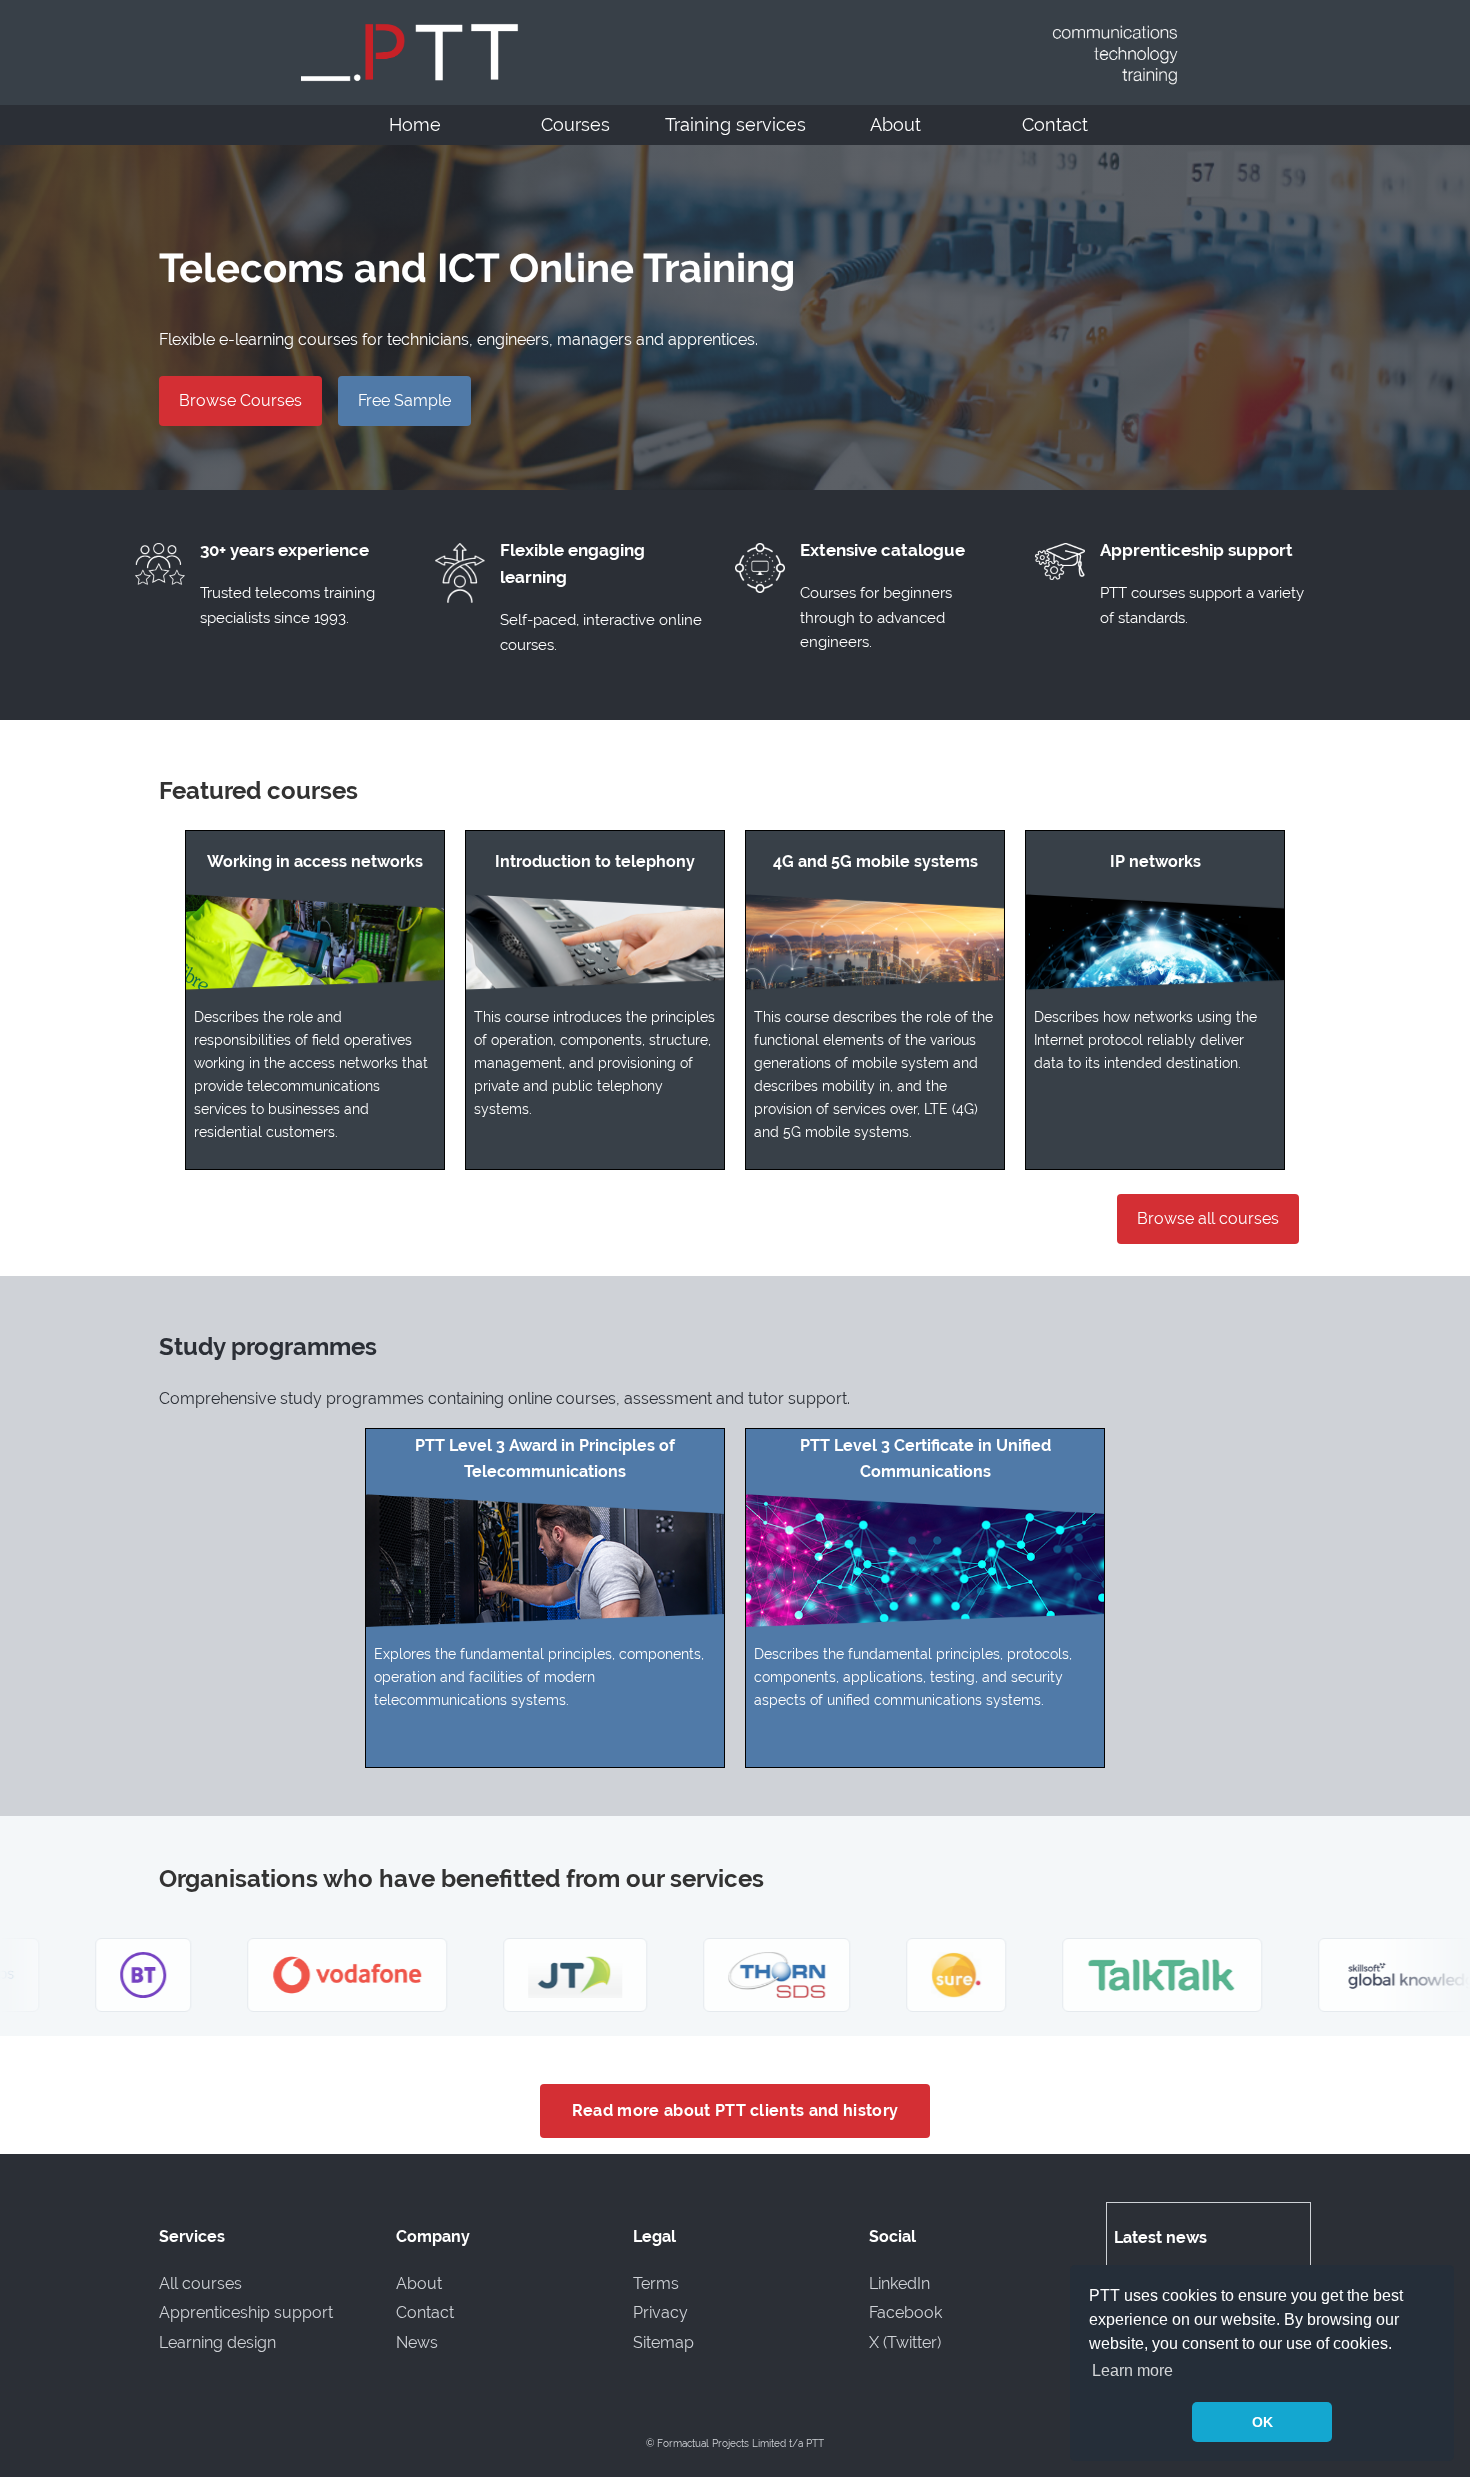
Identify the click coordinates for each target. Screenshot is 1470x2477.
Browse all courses (1208, 1218)
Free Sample (404, 400)
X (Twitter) (905, 2342)
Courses (575, 125)
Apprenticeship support (246, 2312)
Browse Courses (240, 400)
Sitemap (663, 2342)
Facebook (905, 2312)
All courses (200, 2283)
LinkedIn (899, 2283)
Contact (1055, 125)
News (417, 2342)
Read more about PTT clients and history (735, 2110)
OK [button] (1262, 2422)
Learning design (217, 2342)
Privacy (660, 2312)
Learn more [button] (1132, 2370)
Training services (735, 125)
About (895, 125)
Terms (656, 2283)
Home (415, 125)
